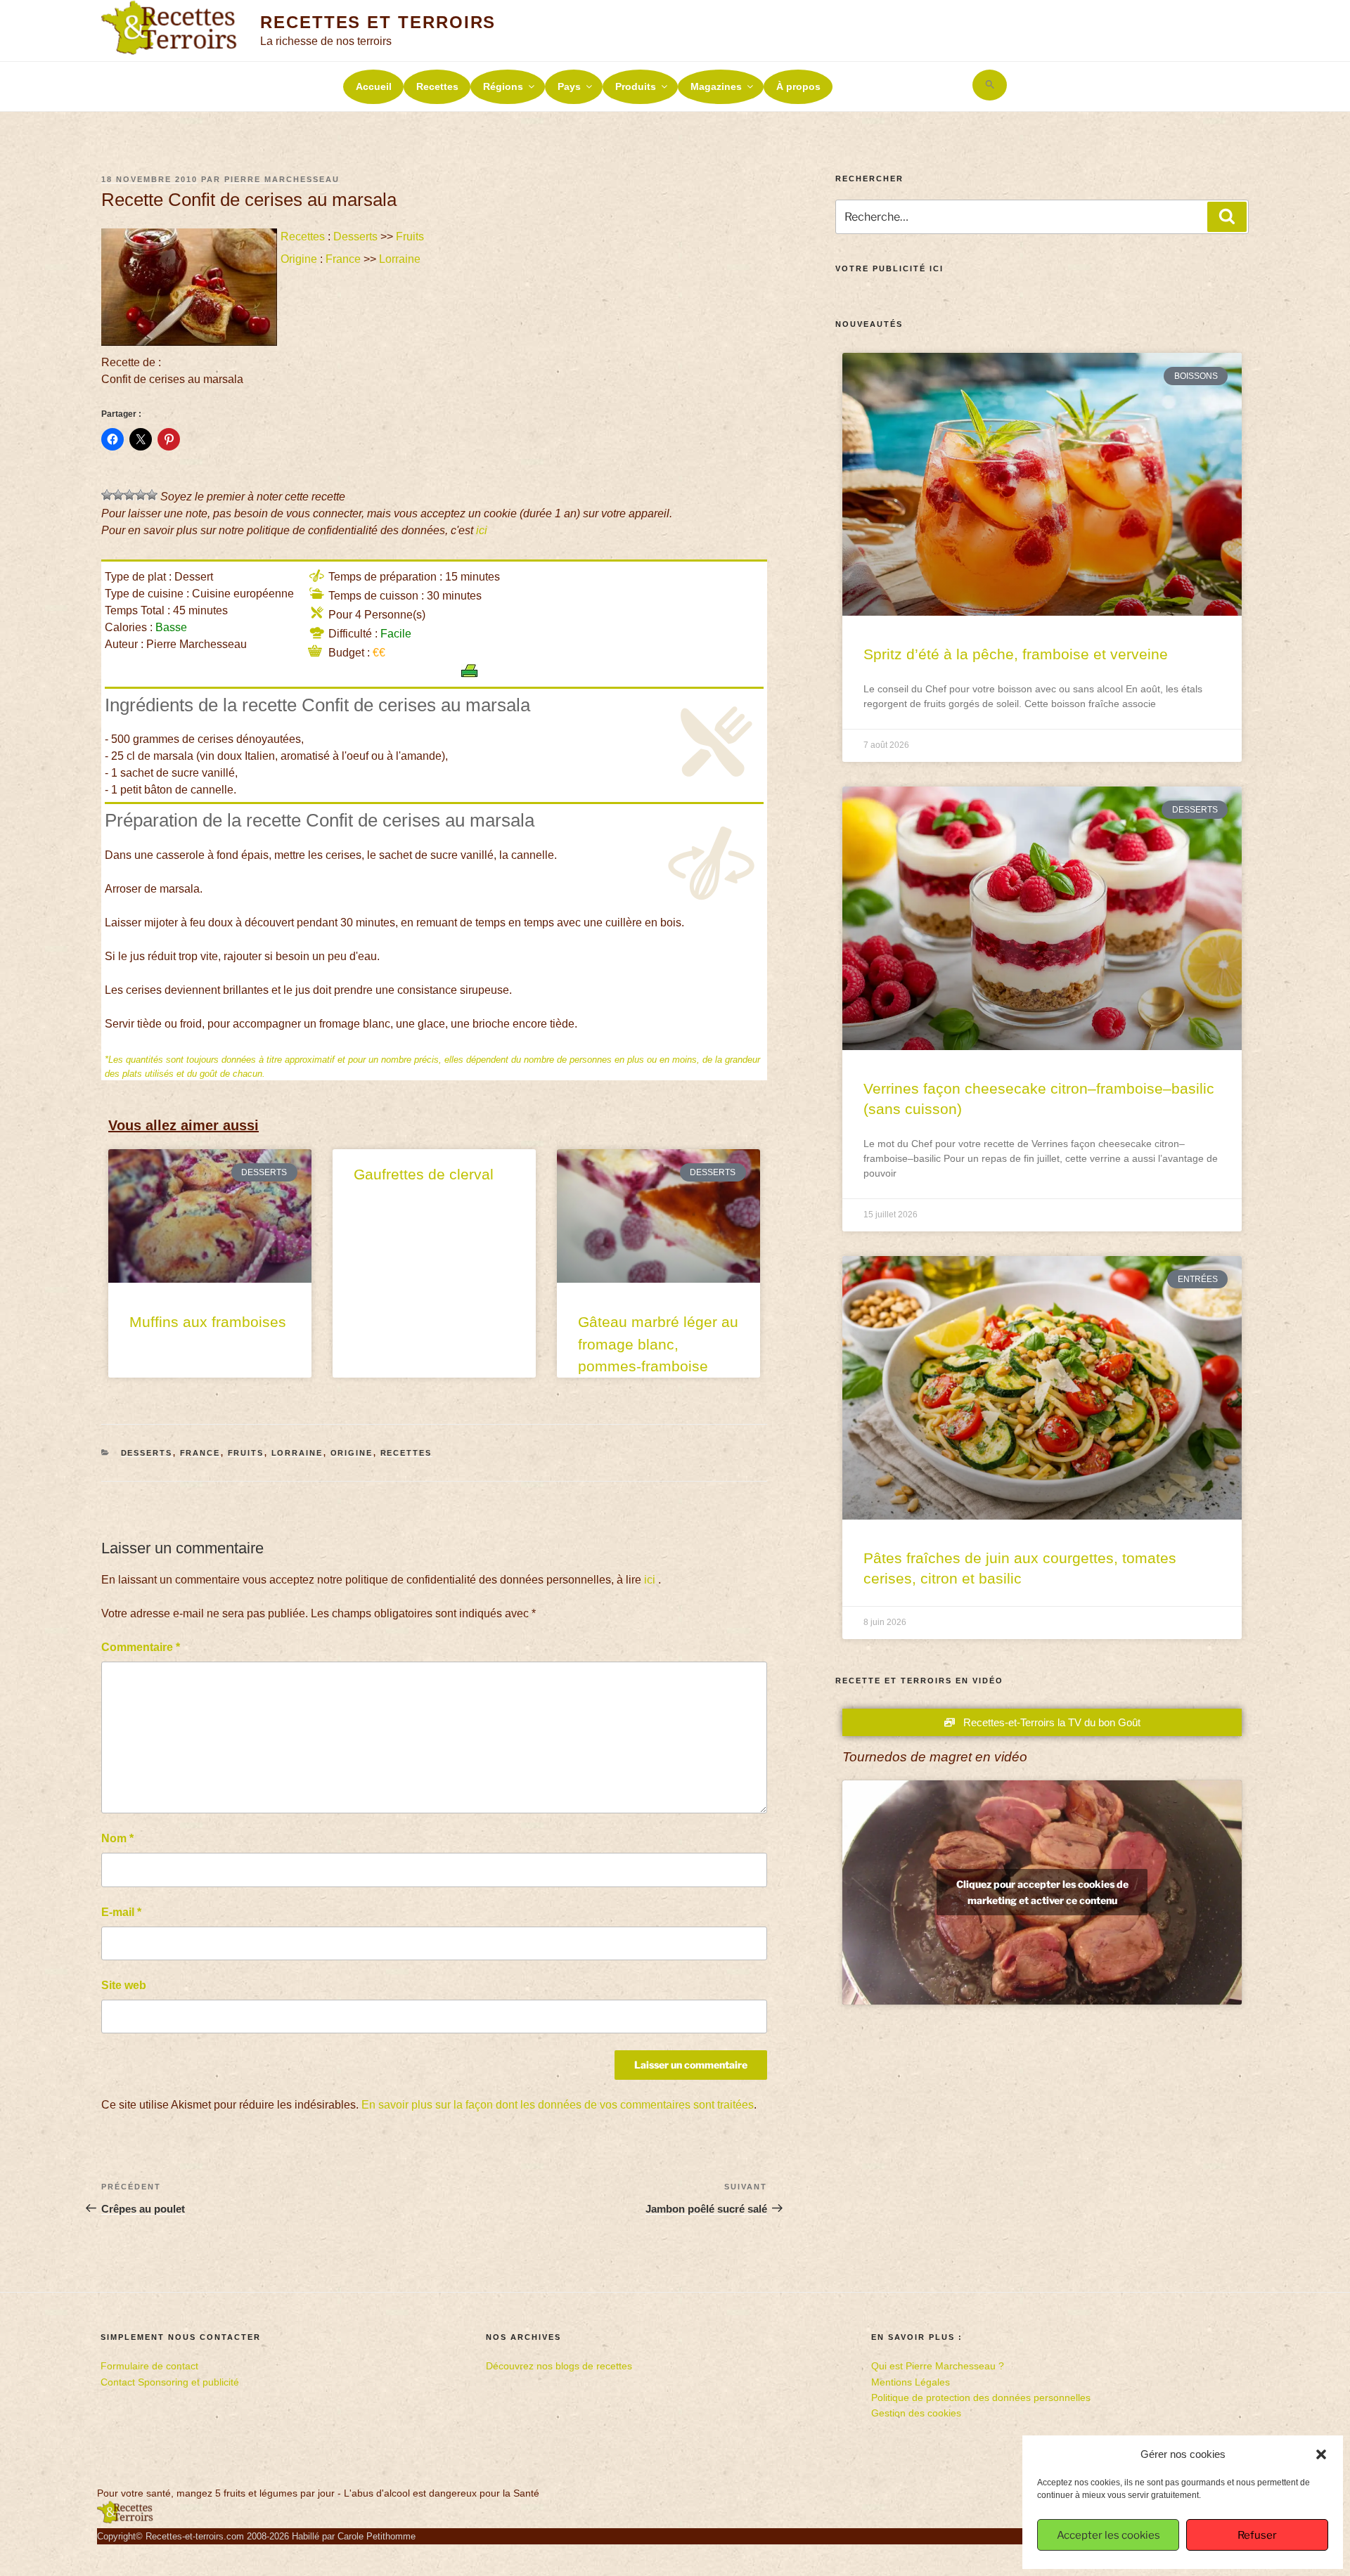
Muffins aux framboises (208, 1322)
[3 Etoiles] (129, 495)
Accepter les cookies (1108, 2535)
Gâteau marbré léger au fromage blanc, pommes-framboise (658, 1344)
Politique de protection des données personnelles (981, 2397)
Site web (124, 1985)
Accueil (374, 86)
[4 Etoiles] (141, 495)
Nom (117, 1838)
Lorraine (400, 259)
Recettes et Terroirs (378, 22)
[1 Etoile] (107, 495)
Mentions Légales (911, 2382)
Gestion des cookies (916, 2413)
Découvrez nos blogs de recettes (559, 2366)
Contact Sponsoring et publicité (170, 2382)
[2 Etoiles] (118, 495)
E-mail (121, 1912)
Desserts (355, 237)
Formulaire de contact (149, 2366)
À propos (798, 86)
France (343, 259)
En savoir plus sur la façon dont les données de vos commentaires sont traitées (558, 2105)
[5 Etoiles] (152, 495)
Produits (636, 86)
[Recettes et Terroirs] (125, 2520)
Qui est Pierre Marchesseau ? (938, 2366)
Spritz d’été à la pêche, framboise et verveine (1016, 654)
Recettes (437, 86)
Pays (569, 86)
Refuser (1257, 2535)
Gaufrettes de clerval (424, 1174)
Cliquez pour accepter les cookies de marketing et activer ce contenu (1042, 1892)
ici (482, 530)
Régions (503, 86)
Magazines (716, 86)
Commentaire (141, 1647)
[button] (1321, 2454)
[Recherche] (1227, 216)
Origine (299, 259)
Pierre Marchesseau (282, 179)
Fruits (410, 237)
